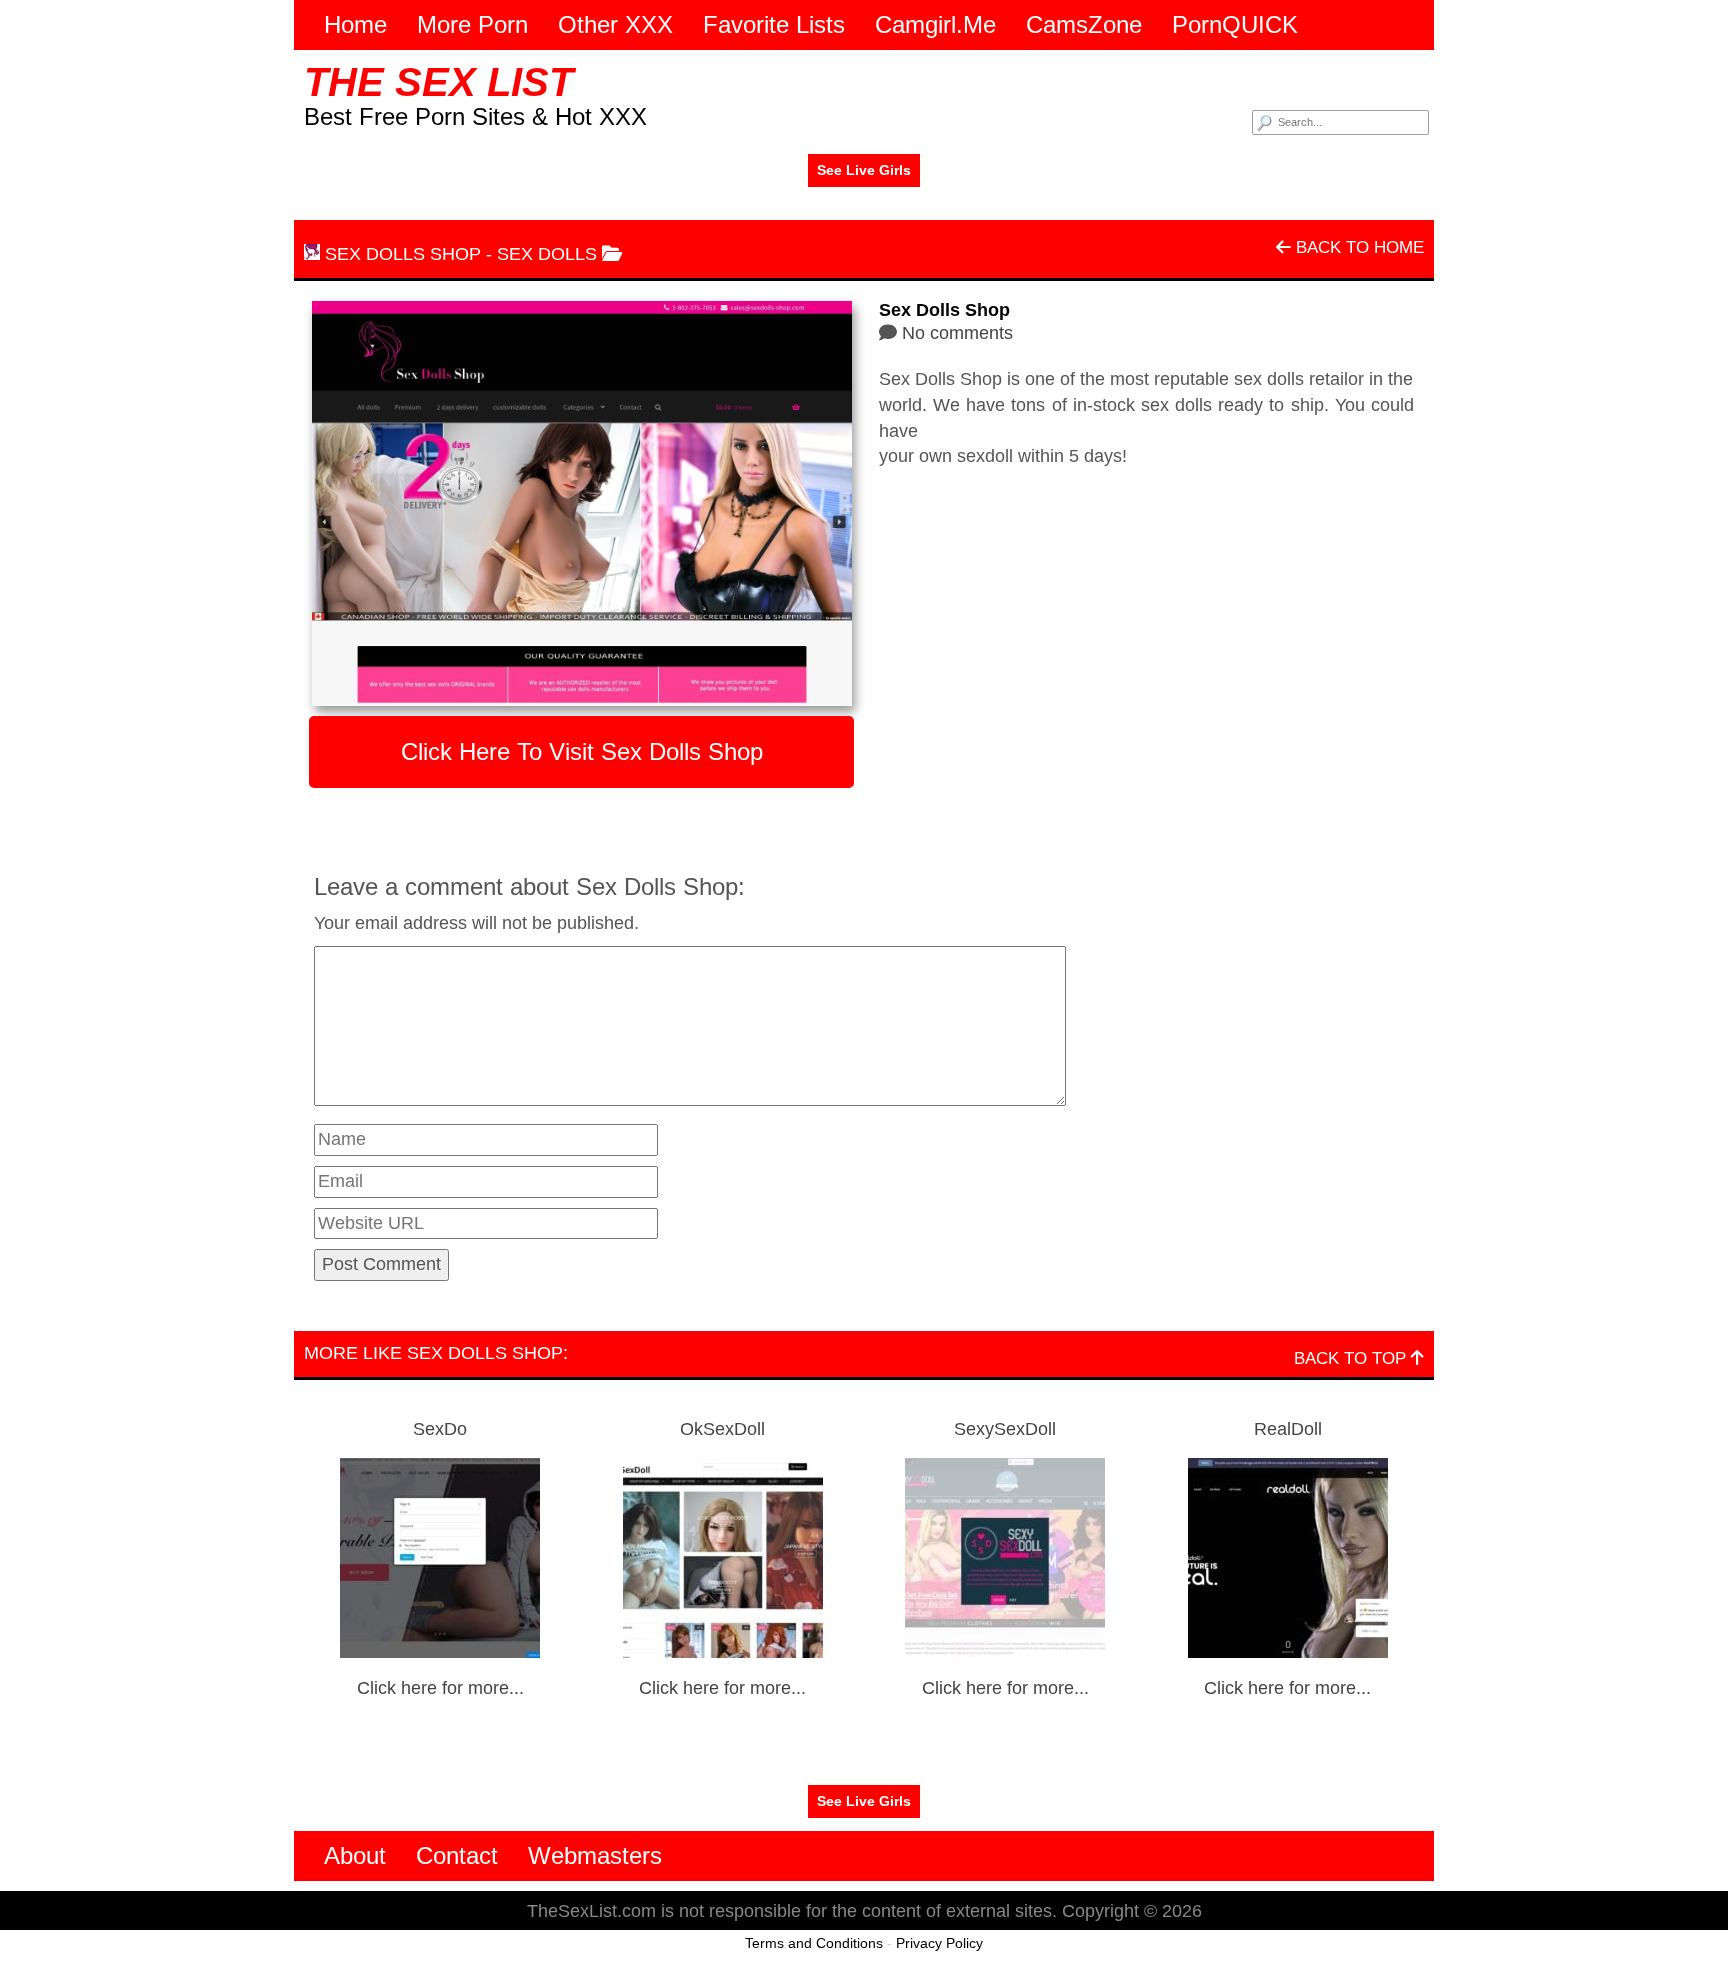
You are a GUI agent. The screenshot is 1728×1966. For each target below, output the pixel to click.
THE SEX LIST (438, 82)
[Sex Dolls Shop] (581, 503)
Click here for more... (440, 1688)
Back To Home (1357, 247)
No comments (957, 333)
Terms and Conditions (814, 1943)
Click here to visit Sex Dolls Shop (582, 751)
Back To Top (1352, 1358)
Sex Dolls (547, 254)
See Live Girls (864, 170)
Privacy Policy (939, 1943)
